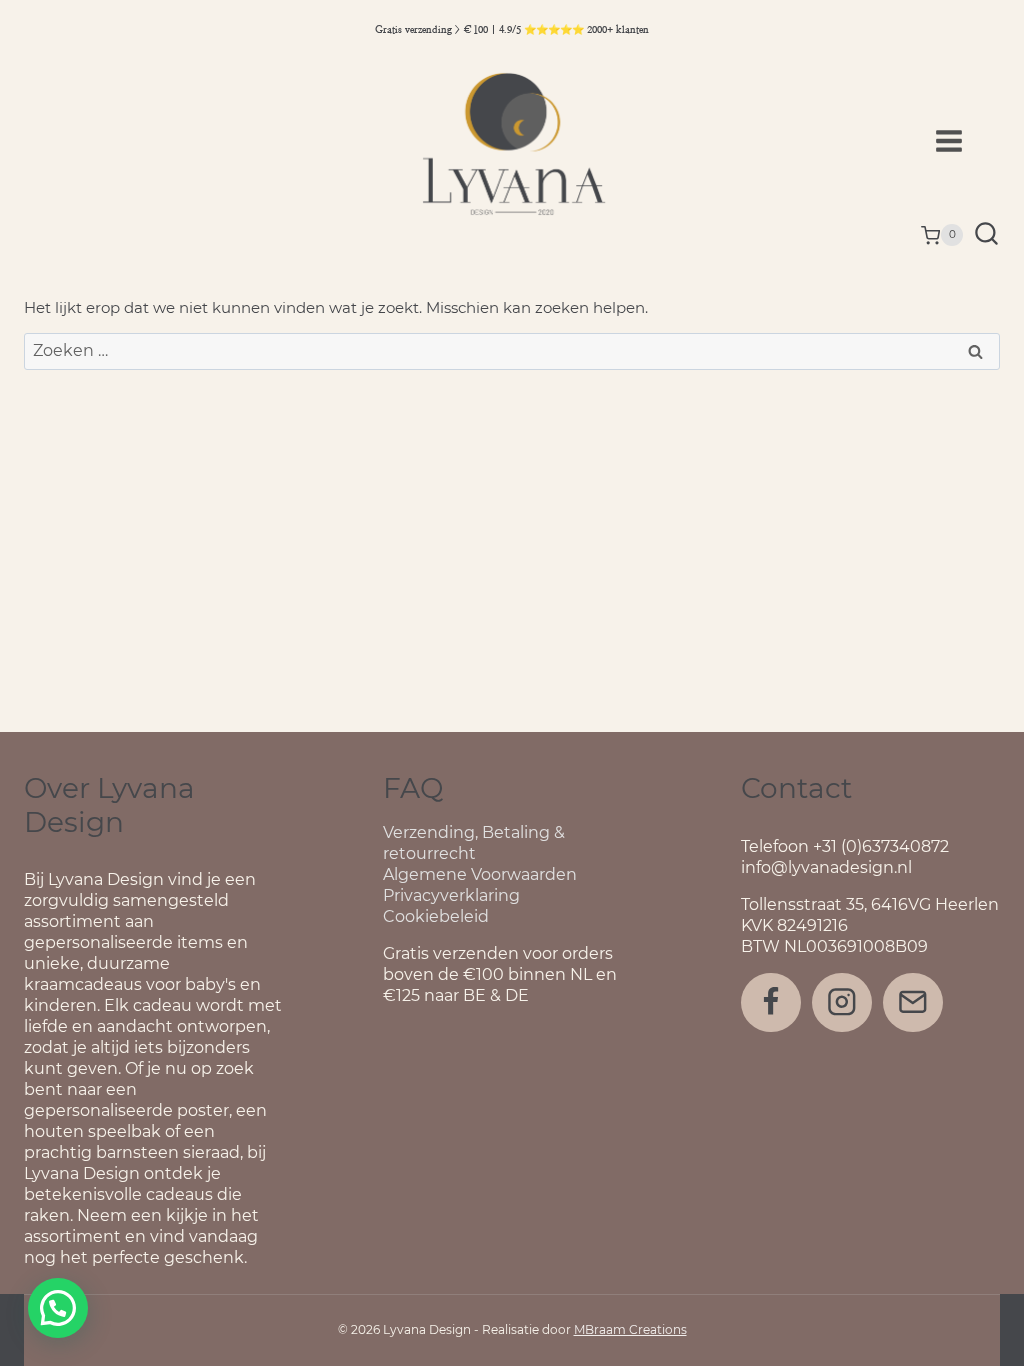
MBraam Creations (630, 1329)
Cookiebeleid (436, 916)
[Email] (912, 1002)
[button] (58, 1308)
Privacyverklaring (451, 895)
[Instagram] (841, 1002)
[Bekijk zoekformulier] (986, 235)
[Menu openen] (962, 140)
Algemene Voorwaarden (480, 874)
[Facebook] (770, 1002)
